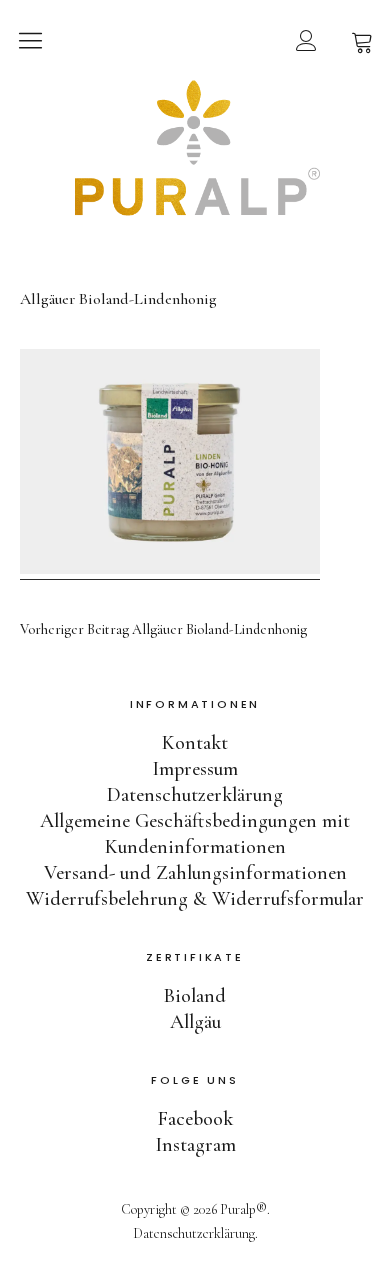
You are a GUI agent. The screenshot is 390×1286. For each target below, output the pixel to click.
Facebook (195, 1119)
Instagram (195, 1145)
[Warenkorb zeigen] (362, 40)
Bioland (195, 996)
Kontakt (195, 743)
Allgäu (195, 1022)
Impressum (195, 769)
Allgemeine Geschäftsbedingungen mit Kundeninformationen (195, 834)
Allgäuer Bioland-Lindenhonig (163, 630)
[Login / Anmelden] (306, 40)
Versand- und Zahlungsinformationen (195, 873)
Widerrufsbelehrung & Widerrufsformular (195, 899)
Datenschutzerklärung (195, 795)
